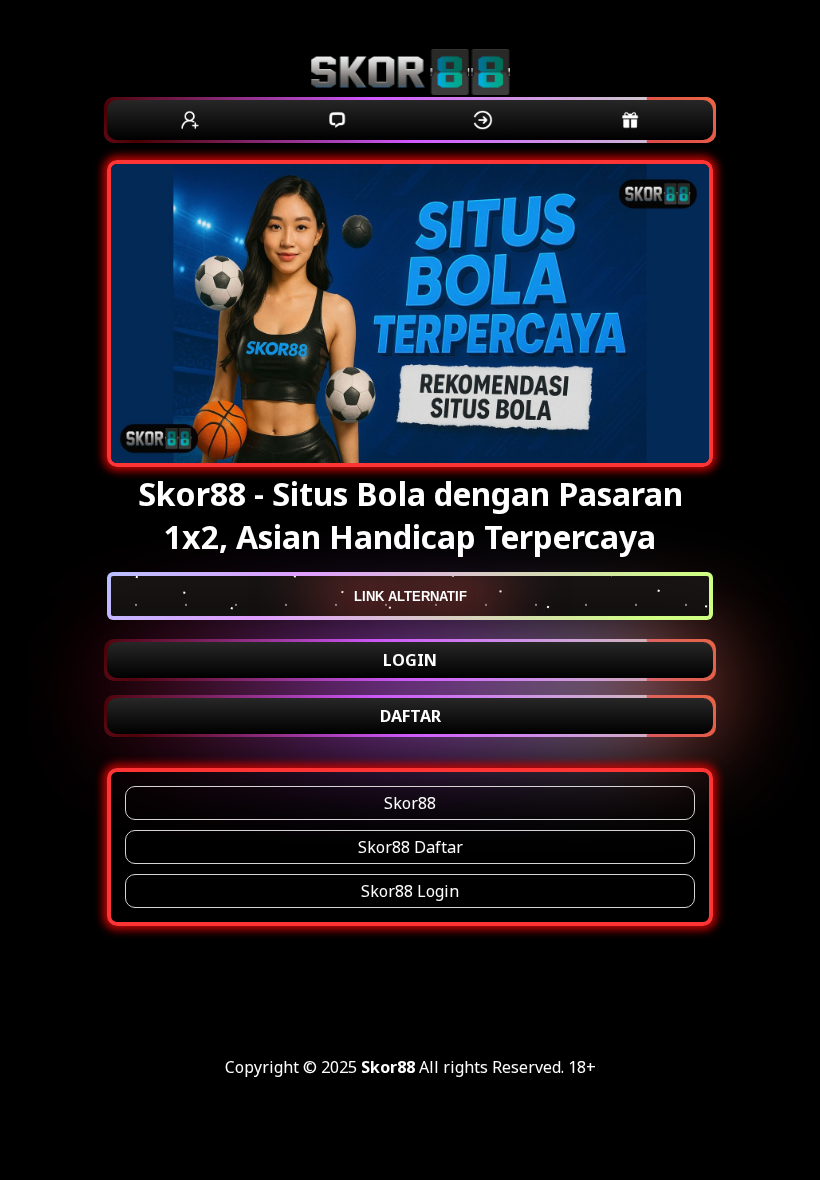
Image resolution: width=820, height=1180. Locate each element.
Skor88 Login (410, 891)
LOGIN (410, 660)
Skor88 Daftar (410, 847)
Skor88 (410, 803)
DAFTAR (410, 716)
